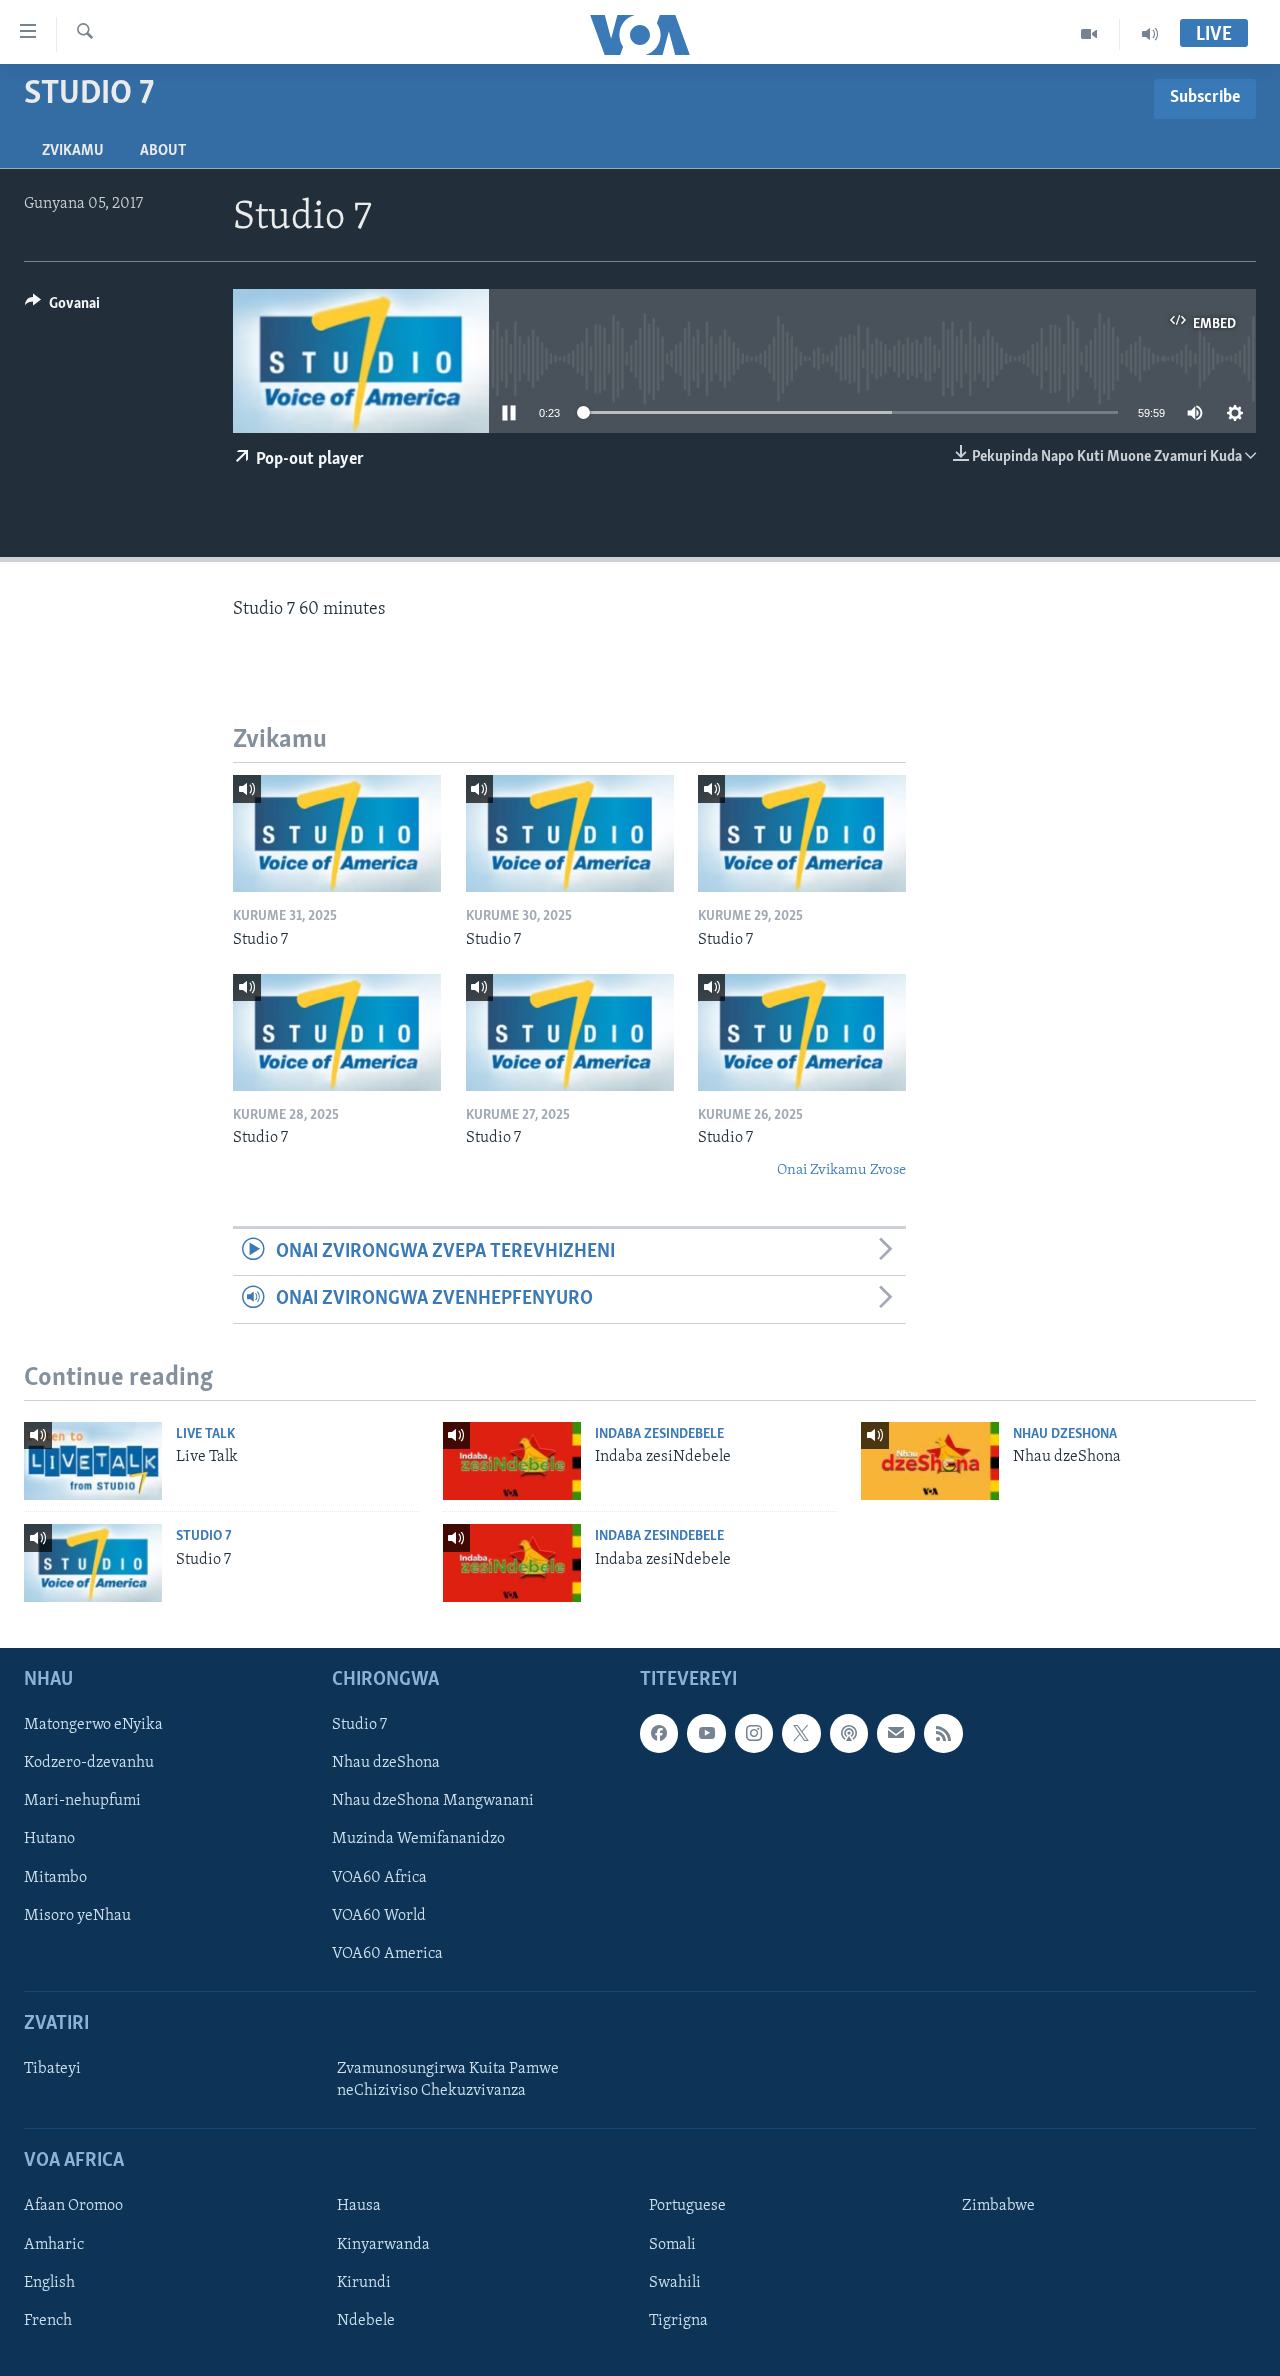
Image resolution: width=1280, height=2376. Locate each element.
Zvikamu (73, 151)
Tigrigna (678, 2321)
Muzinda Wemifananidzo (418, 1839)
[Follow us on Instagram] (754, 1733)
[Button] (62, 308)
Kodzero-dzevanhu (89, 1763)
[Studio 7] (337, 833)
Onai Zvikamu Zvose (841, 1170)
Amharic (54, 2245)
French (48, 2321)
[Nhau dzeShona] (930, 1461)
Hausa (359, 2206)
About (163, 151)
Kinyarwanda (383, 2245)
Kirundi (364, 2283)
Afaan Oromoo (73, 2206)
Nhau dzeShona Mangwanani (433, 1801)
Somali (672, 2245)
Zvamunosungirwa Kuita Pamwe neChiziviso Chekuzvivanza (448, 2080)
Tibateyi (52, 2069)
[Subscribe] (896, 1733)
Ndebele (366, 2321)
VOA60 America (387, 1954)
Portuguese (687, 2206)
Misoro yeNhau (77, 1916)
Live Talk (205, 1434)
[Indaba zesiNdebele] (512, 1461)
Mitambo (55, 1878)
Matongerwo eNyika (93, 1725)
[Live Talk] (93, 1461)
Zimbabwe (998, 2206)
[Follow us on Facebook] (659, 1733)
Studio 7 (204, 1536)
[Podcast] (849, 1733)
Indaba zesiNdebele (659, 1434)
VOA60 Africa (379, 1878)
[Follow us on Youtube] (706, 1733)
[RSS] (943, 1733)
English (49, 2283)
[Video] (1089, 34)
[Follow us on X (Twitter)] (801, 1733)
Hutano (49, 1839)
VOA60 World (379, 1916)
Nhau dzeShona (1065, 1434)
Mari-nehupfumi (82, 1801)
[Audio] (1150, 34)
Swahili (675, 2283)
